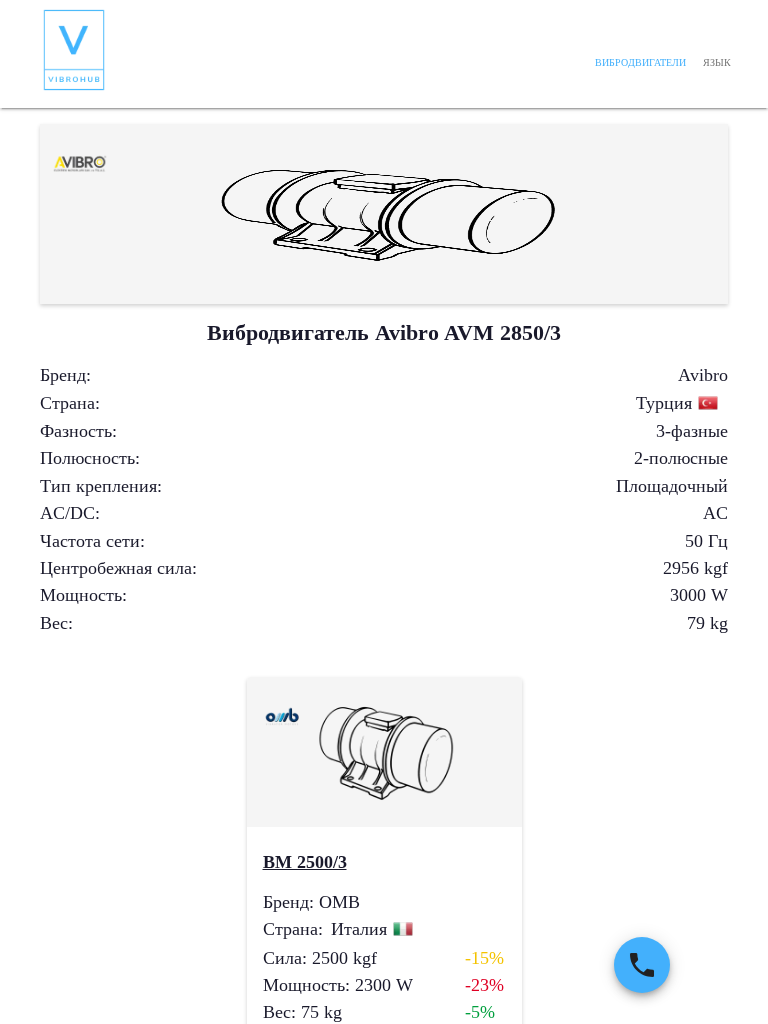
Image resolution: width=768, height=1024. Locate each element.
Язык (717, 62)
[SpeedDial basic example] (642, 965)
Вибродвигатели (640, 62)
